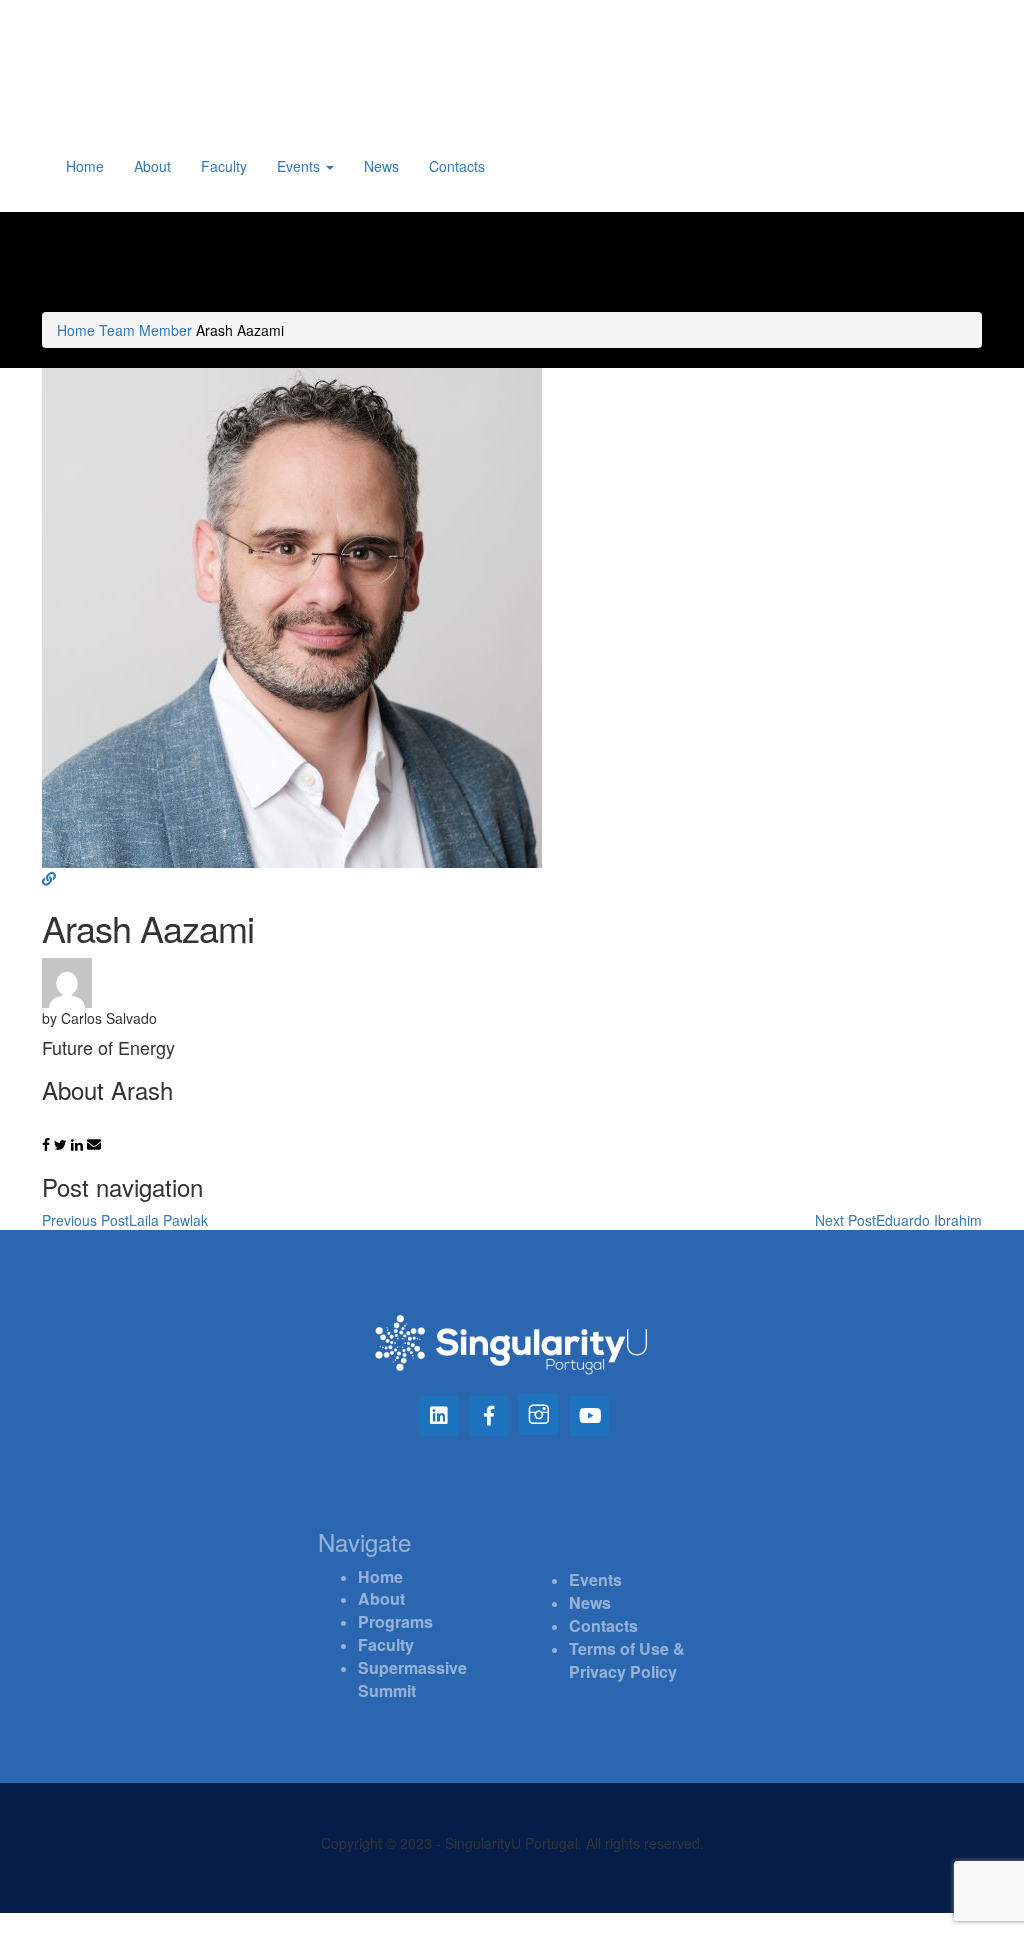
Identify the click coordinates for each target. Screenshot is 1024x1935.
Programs (395, 1621)
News (381, 166)
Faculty (224, 166)
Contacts (457, 166)
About (152, 166)
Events (300, 166)
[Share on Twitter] (62, 1144)
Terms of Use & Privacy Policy (627, 1660)
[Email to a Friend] (94, 1144)
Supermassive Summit (412, 1679)
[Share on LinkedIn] (79, 1144)
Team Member (145, 330)
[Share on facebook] (48, 1144)
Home (85, 166)
